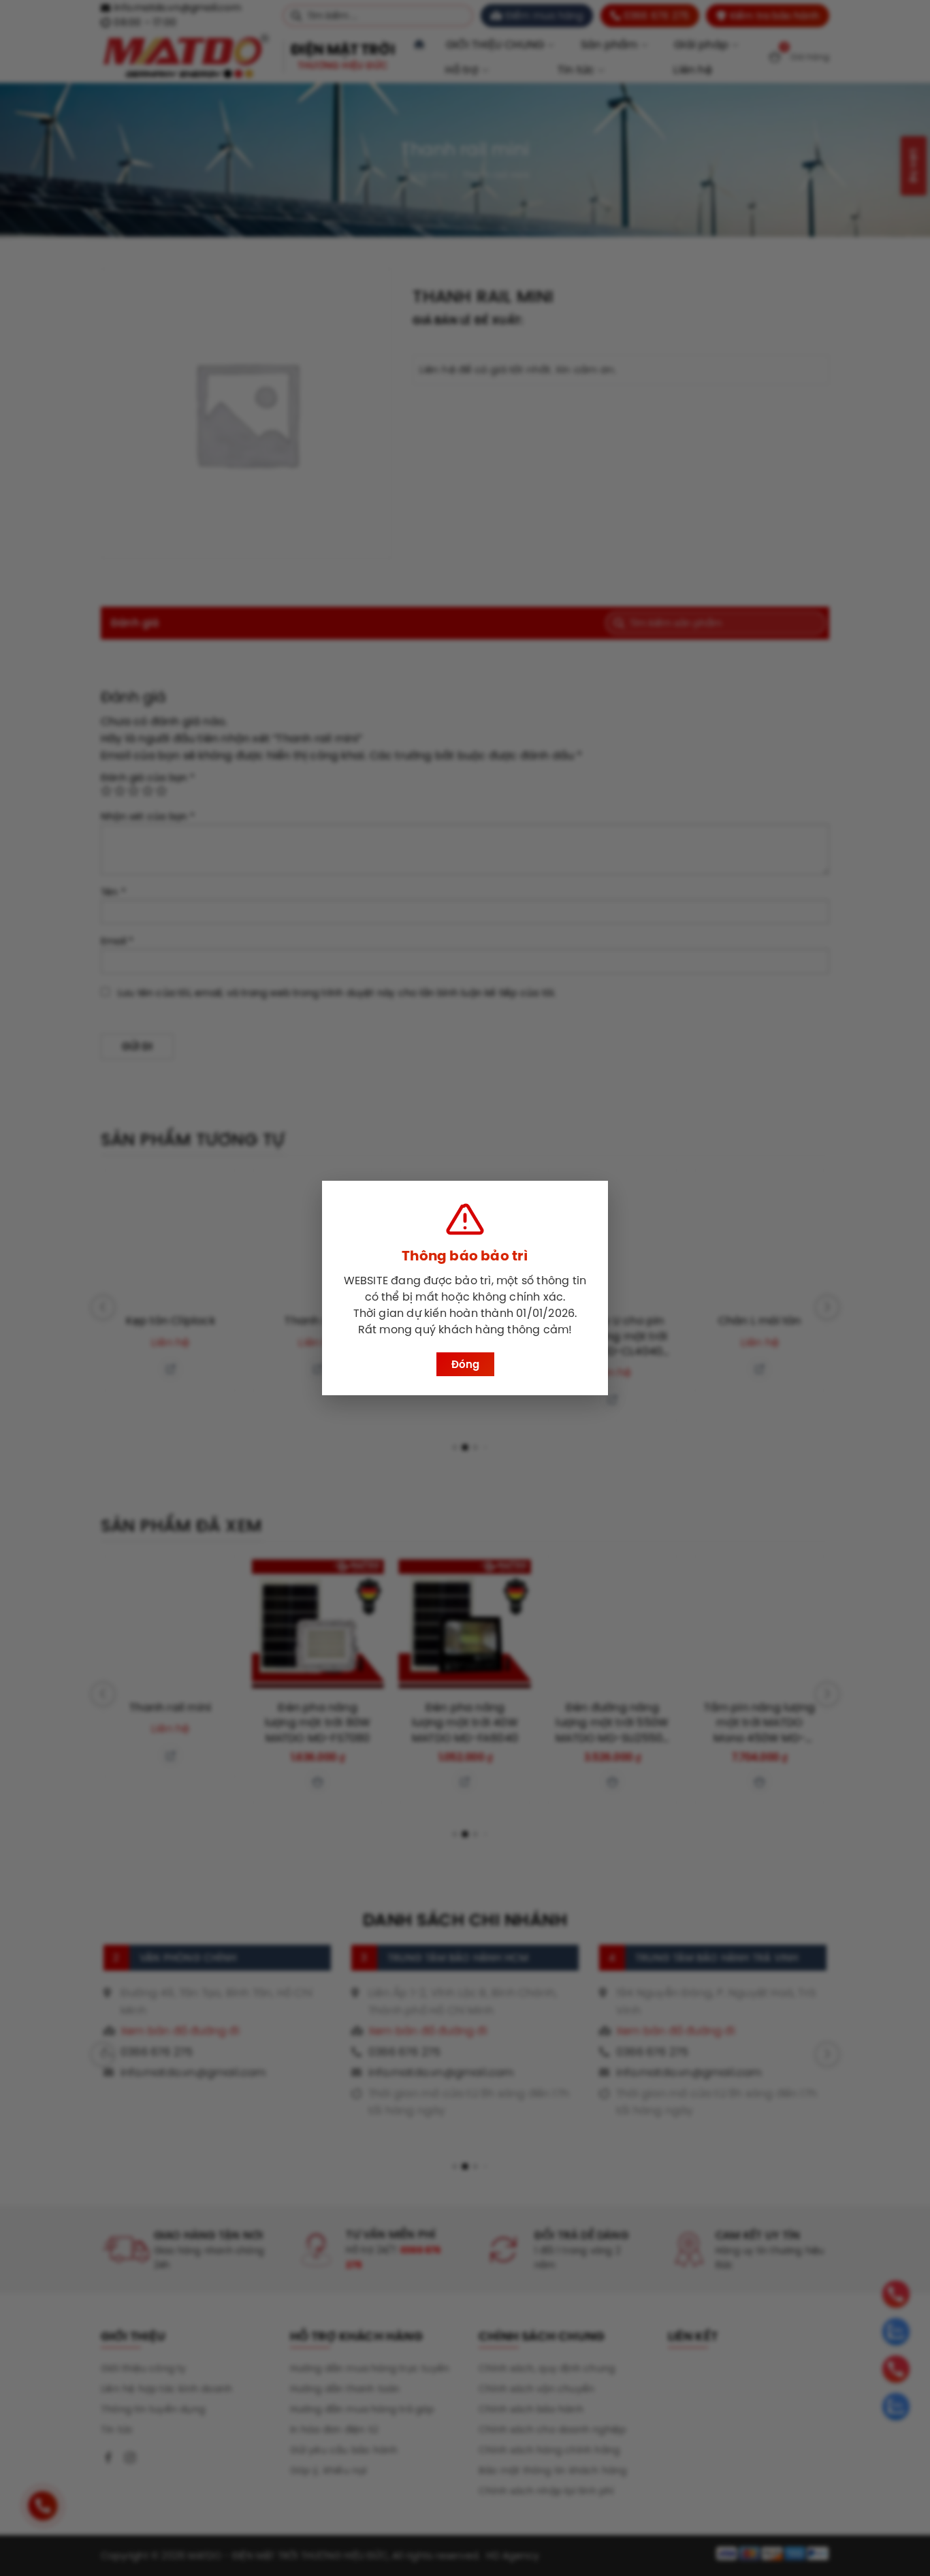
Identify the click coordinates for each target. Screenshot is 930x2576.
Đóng (465, 1364)
